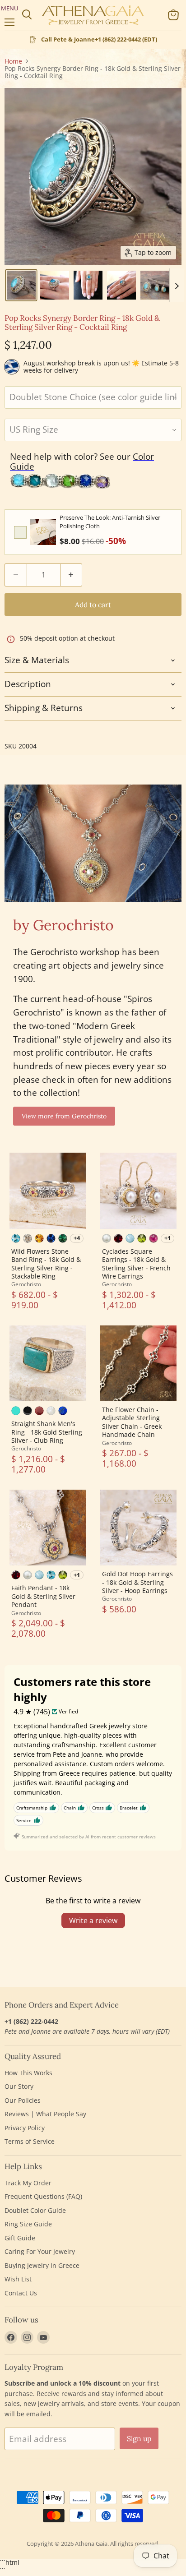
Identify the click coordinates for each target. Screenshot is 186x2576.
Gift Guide (20, 2238)
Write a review (93, 1920)
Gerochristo (26, 1284)
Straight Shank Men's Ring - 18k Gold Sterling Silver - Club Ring (47, 1432)
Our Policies (23, 2100)
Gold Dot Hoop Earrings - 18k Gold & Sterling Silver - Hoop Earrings (137, 1582)
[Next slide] (177, 285)
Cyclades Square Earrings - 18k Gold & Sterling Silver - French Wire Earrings (136, 1264)
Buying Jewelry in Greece (42, 2265)
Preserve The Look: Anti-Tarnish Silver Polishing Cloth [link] (110, 522)
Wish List (18, 2279)
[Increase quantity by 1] (72, 575)
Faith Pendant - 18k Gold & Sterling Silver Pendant (43, 1596)
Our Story (19, 2086)
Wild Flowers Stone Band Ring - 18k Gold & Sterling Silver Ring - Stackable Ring (46, 1264)
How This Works (28, 2073)
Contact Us (21, 2293)
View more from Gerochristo (64, 1116)
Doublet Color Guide (35, 2210)
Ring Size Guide (28, 2224)
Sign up (139, 2438)
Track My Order (28, 2183)
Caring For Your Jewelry (40, 2251)
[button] (21, 285)
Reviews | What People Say (45, 2114)
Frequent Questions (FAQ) (43, 2196)
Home (13, 61)
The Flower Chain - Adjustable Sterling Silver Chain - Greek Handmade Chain (132, 1422)
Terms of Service (30, 2141)
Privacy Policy (25, 2128)
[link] (43, 532)
